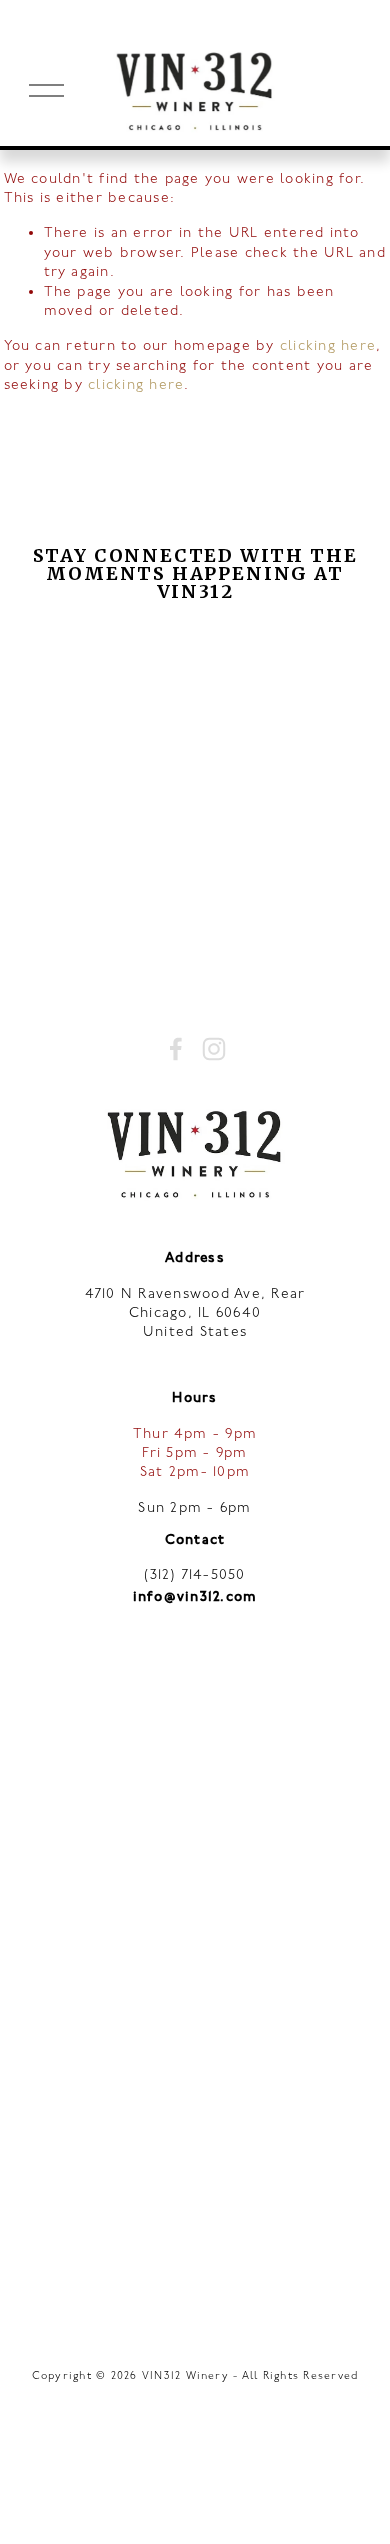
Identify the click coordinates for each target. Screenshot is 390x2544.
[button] (66, 660)
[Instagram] (214, 1049)
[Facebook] (176, 1049)
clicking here (328, 346)
